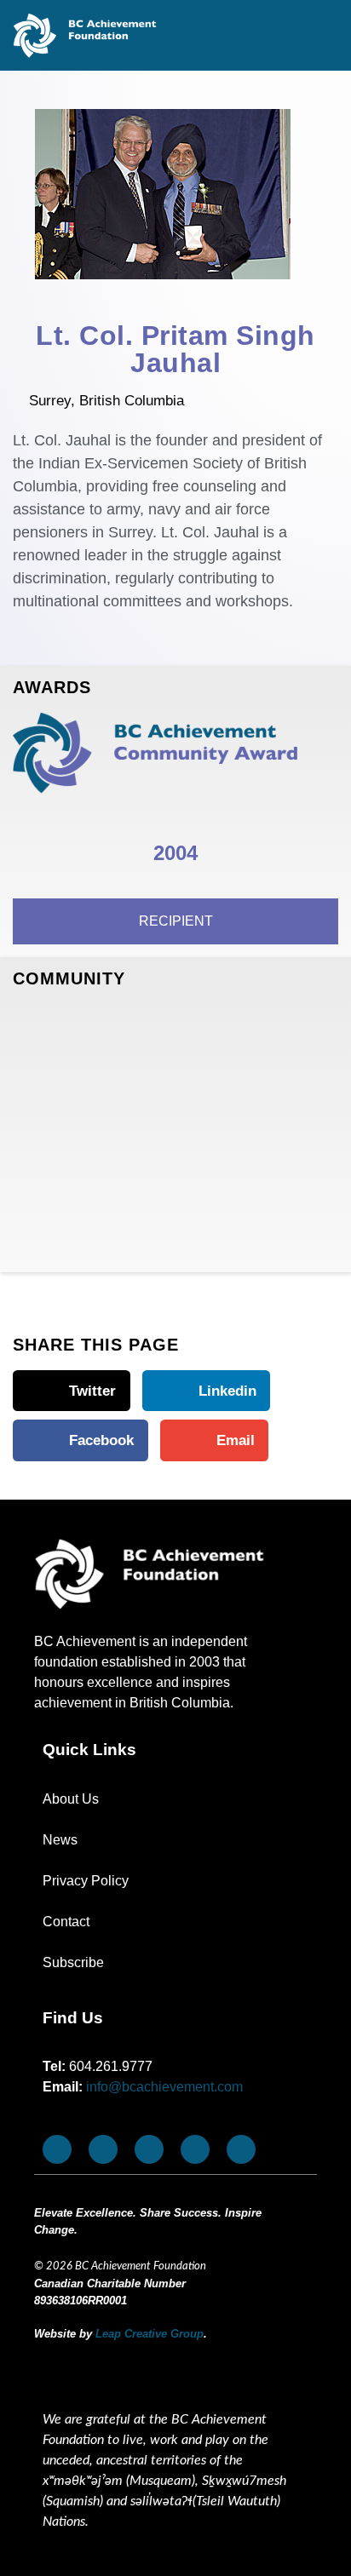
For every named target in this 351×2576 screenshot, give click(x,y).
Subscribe (73, 1962)
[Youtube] (103, 2149)
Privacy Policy (86, 1881)
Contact (66, 1922)
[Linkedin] (241, 2149)
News (60, 1840)
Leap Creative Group (150, 2334)
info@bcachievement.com (164, 2087)
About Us (71, 1799)
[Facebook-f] (57, 2149)
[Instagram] (149, 2149)
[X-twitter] (195, 2149)
